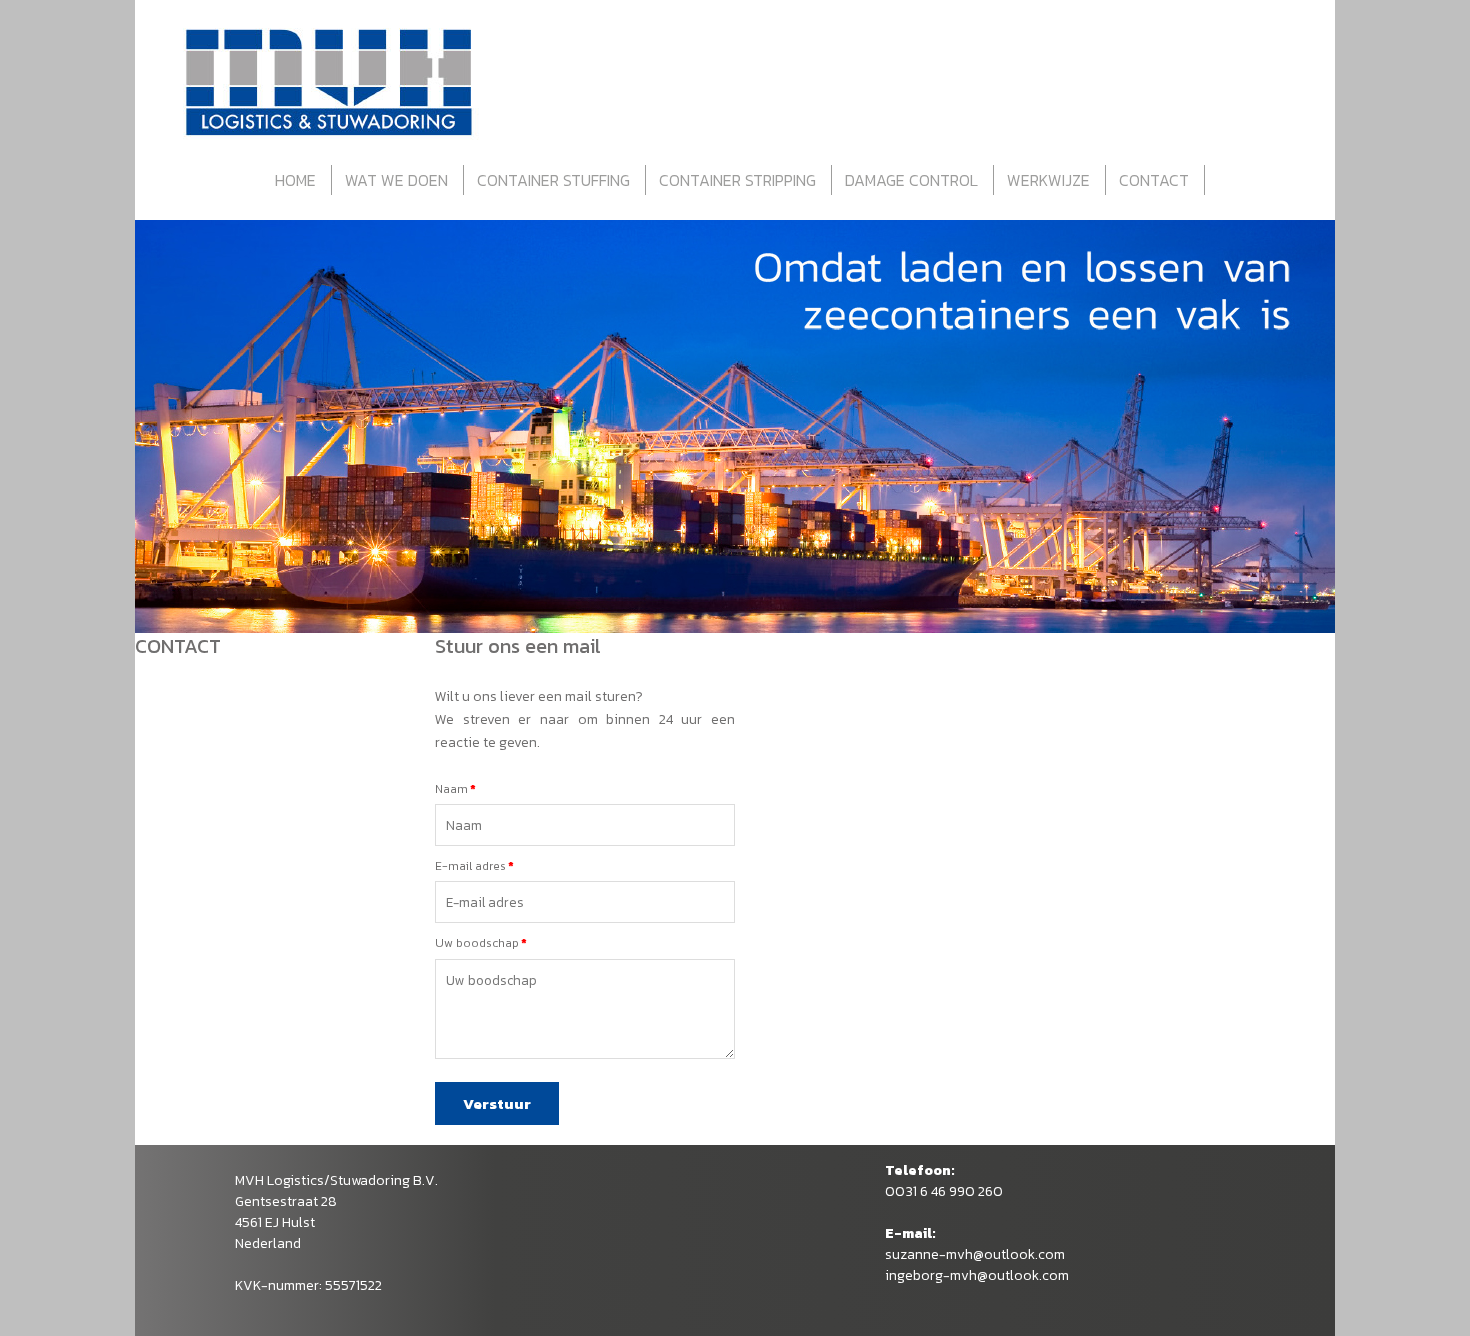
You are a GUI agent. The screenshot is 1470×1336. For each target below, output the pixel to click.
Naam (451, 789)
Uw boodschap (477, 943)
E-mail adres (470, 866)
